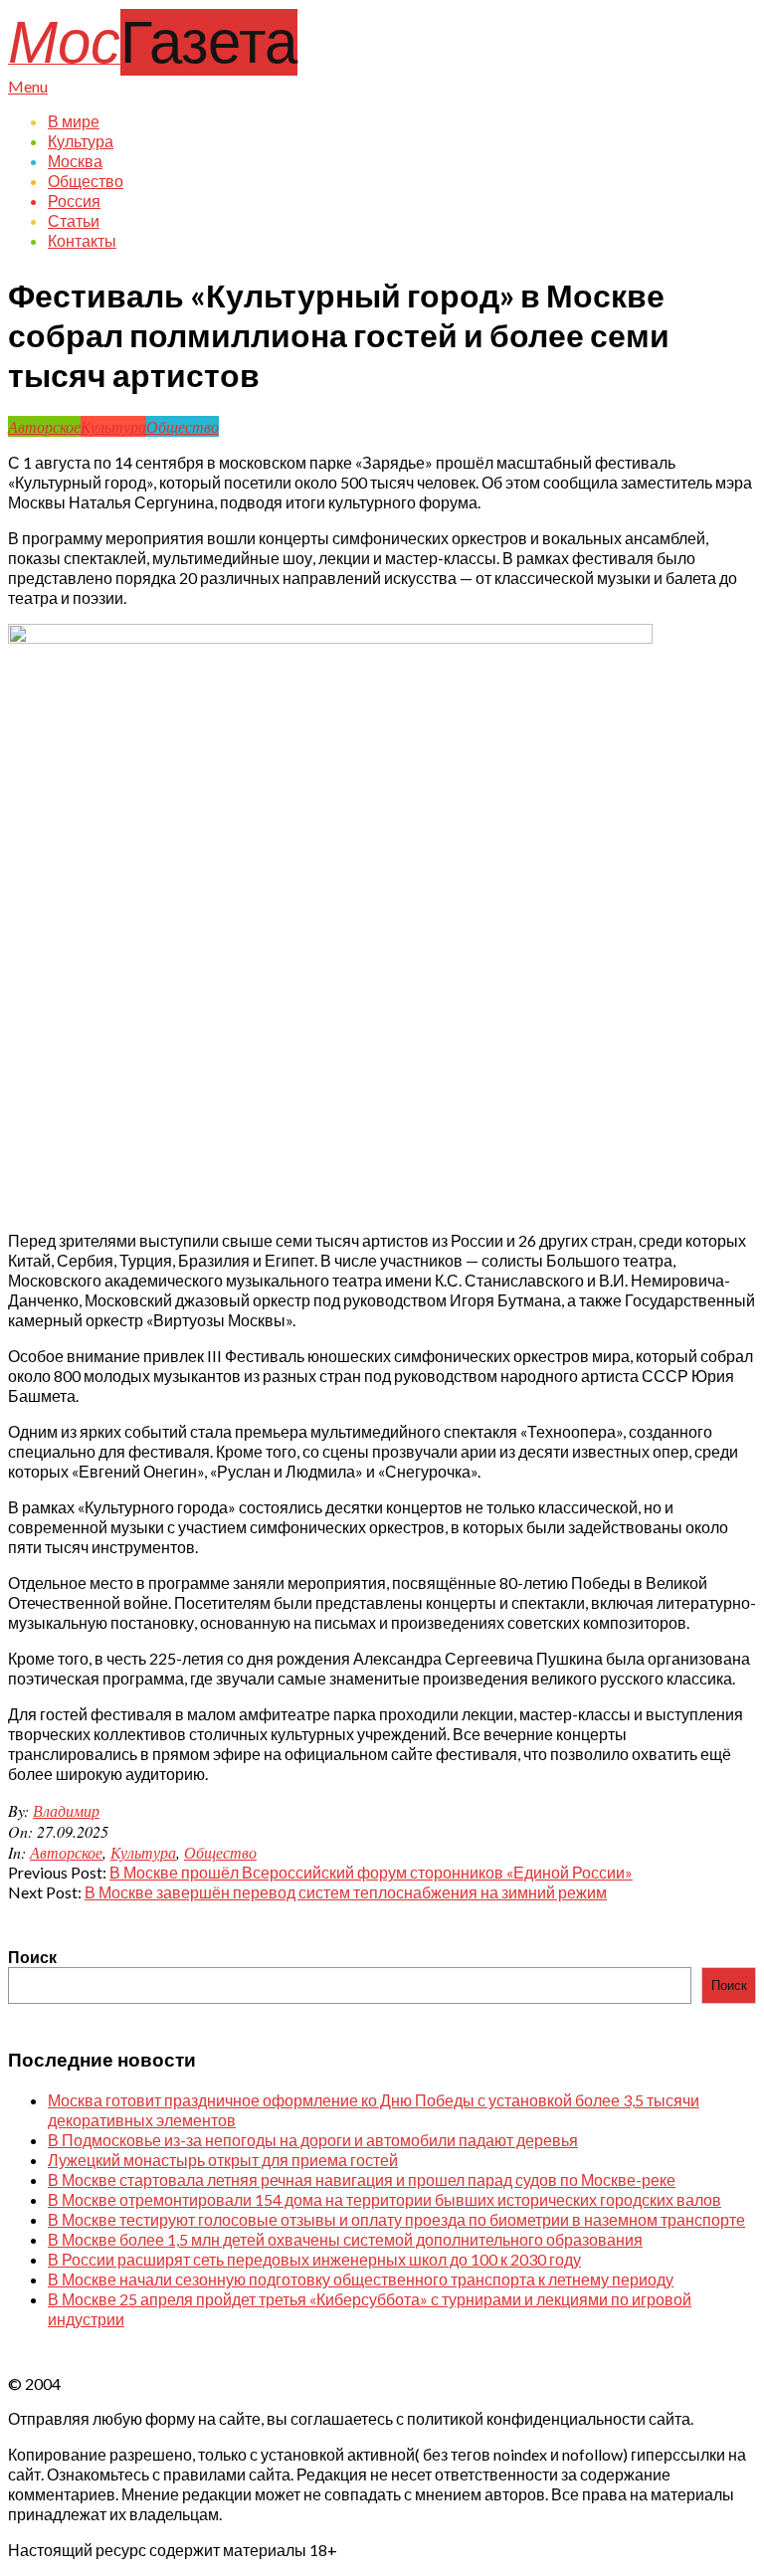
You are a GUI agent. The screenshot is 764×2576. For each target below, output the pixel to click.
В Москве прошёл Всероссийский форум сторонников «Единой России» (371, 1872)
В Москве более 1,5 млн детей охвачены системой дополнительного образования (345, 2239)
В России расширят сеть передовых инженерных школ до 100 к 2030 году (314, 2259)
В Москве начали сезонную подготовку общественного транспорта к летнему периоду (361, 2279)
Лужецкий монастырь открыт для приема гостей (223, 2160)
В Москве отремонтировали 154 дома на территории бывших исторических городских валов (384, 2199)
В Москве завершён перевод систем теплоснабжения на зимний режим (346, 1892)
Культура (113, 426)
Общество (183, 426)
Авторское (44, 426)
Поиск (32, 1957)
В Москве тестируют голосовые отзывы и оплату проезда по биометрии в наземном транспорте (396, 2219)
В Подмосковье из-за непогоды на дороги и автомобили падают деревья (313, 2140)
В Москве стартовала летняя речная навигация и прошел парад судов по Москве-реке (362, 2180)
